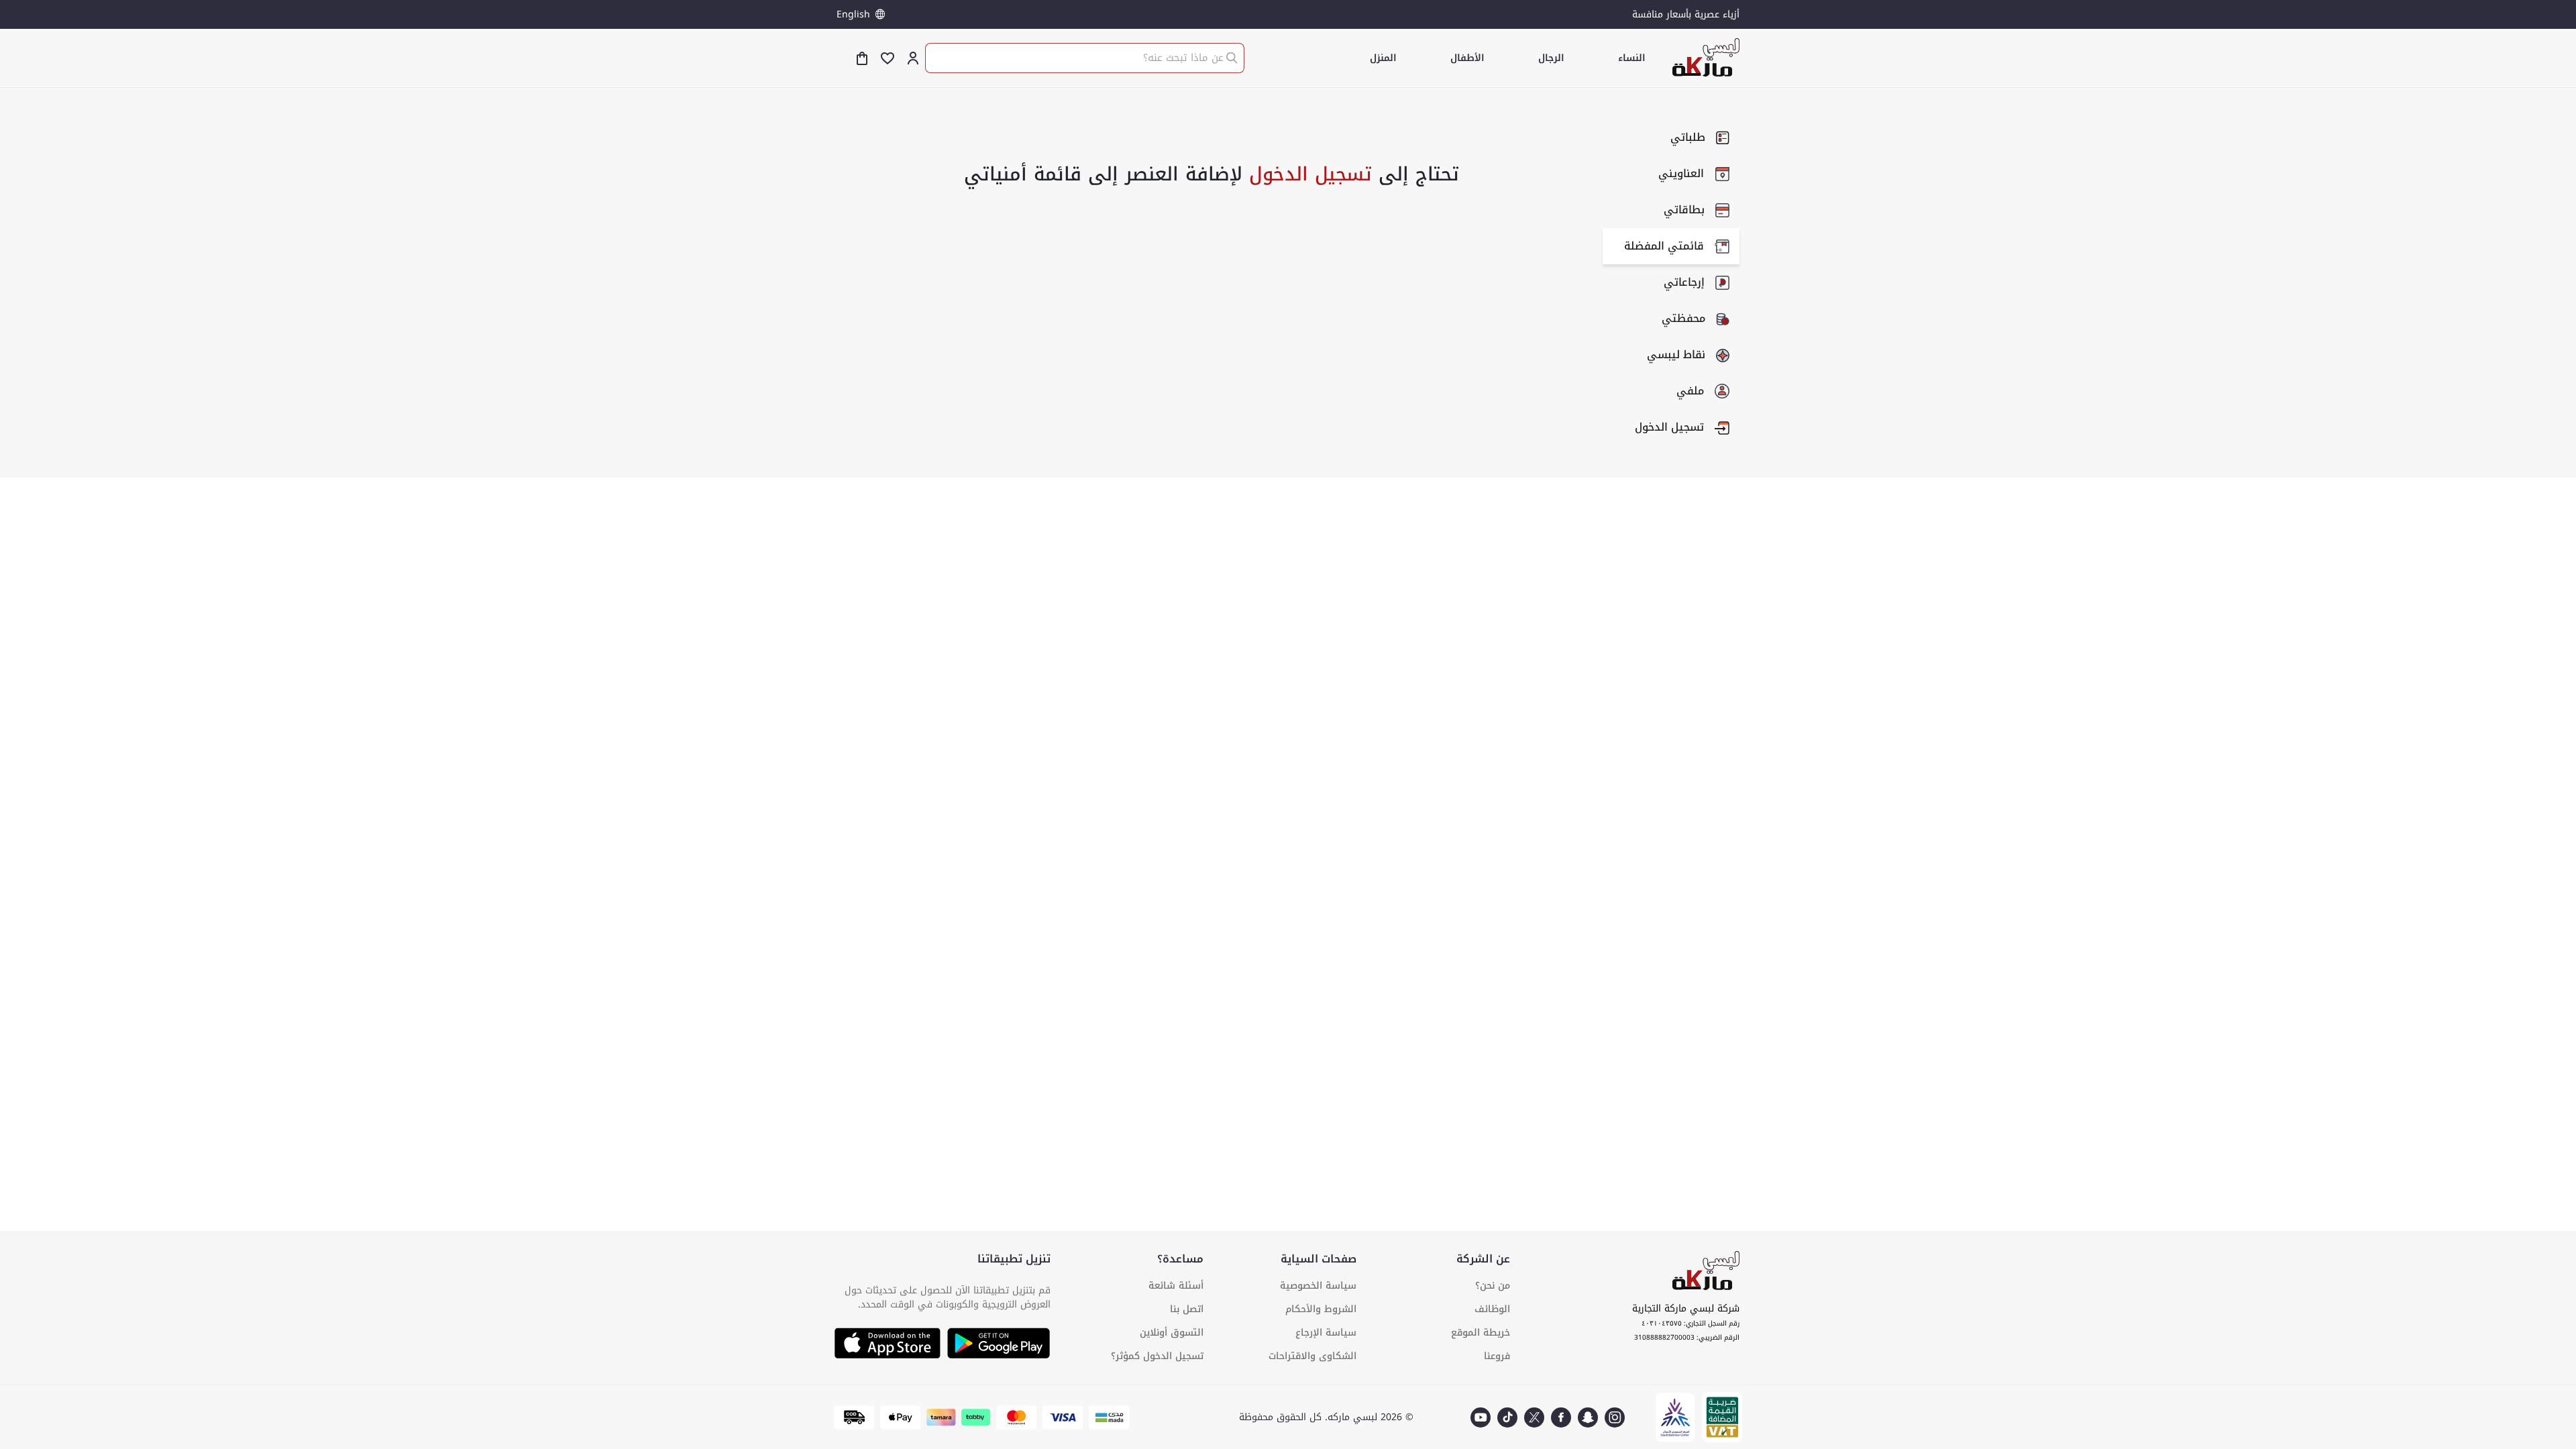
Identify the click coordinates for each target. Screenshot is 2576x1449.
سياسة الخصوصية (1318, 1286)
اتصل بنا (1187, 1309)
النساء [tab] (1632, 58)
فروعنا (1497, 1356)
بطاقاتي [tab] (1684, 210)
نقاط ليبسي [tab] (1676, 355)
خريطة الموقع (1481, 1333)
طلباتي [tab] (1688, 137)
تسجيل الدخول (1307, 174)
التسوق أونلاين (1172, 1333)
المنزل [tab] (1383, 58)
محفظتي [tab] (1683, 318)
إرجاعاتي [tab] (1684, 282)
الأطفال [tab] (1467, 58)
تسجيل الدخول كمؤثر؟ (1157, 1356)
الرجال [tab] (1551, 58)
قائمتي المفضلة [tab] (1664, 246)
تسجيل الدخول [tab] (1669, 427)
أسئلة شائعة (1176, 1286)
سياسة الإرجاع (1326, 1333)
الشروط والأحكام (1321, 1309)
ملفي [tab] (1690, 391)
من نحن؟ (1493, 1286)
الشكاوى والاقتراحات (1312, 1356)
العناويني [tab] (1681, 173)
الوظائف (1492, 1309)
